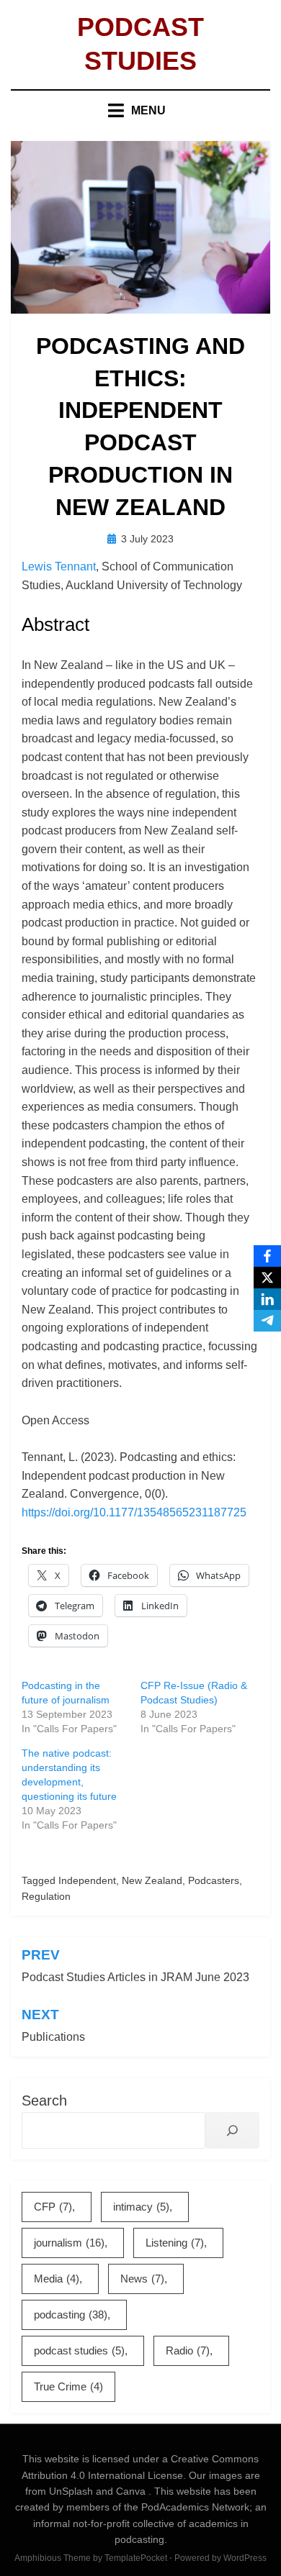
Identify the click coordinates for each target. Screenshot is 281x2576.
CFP (53, 2207)
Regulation (46, 1896)
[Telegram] (267, 1321)
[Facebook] (267, 1256)
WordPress (245, 2558)
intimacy (141, 2207)
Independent (87, 1880)
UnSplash (72, 2491)
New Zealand (152, 1880)
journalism (69, 2243)
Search (44, 2101)
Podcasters (214, 1880)
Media (57, 2279)
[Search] (232, 2130)
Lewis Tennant (59, 566)
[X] (267, 1278)
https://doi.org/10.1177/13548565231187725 (134, 1512)
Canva (132, 2491)
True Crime (68, 2386)
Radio (188, 2350)
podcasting (71, 2315)
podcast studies (79, 2350)
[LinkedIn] (267, 1299)
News (142, 2279)
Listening (175, 2243)
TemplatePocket (136, 2558)
